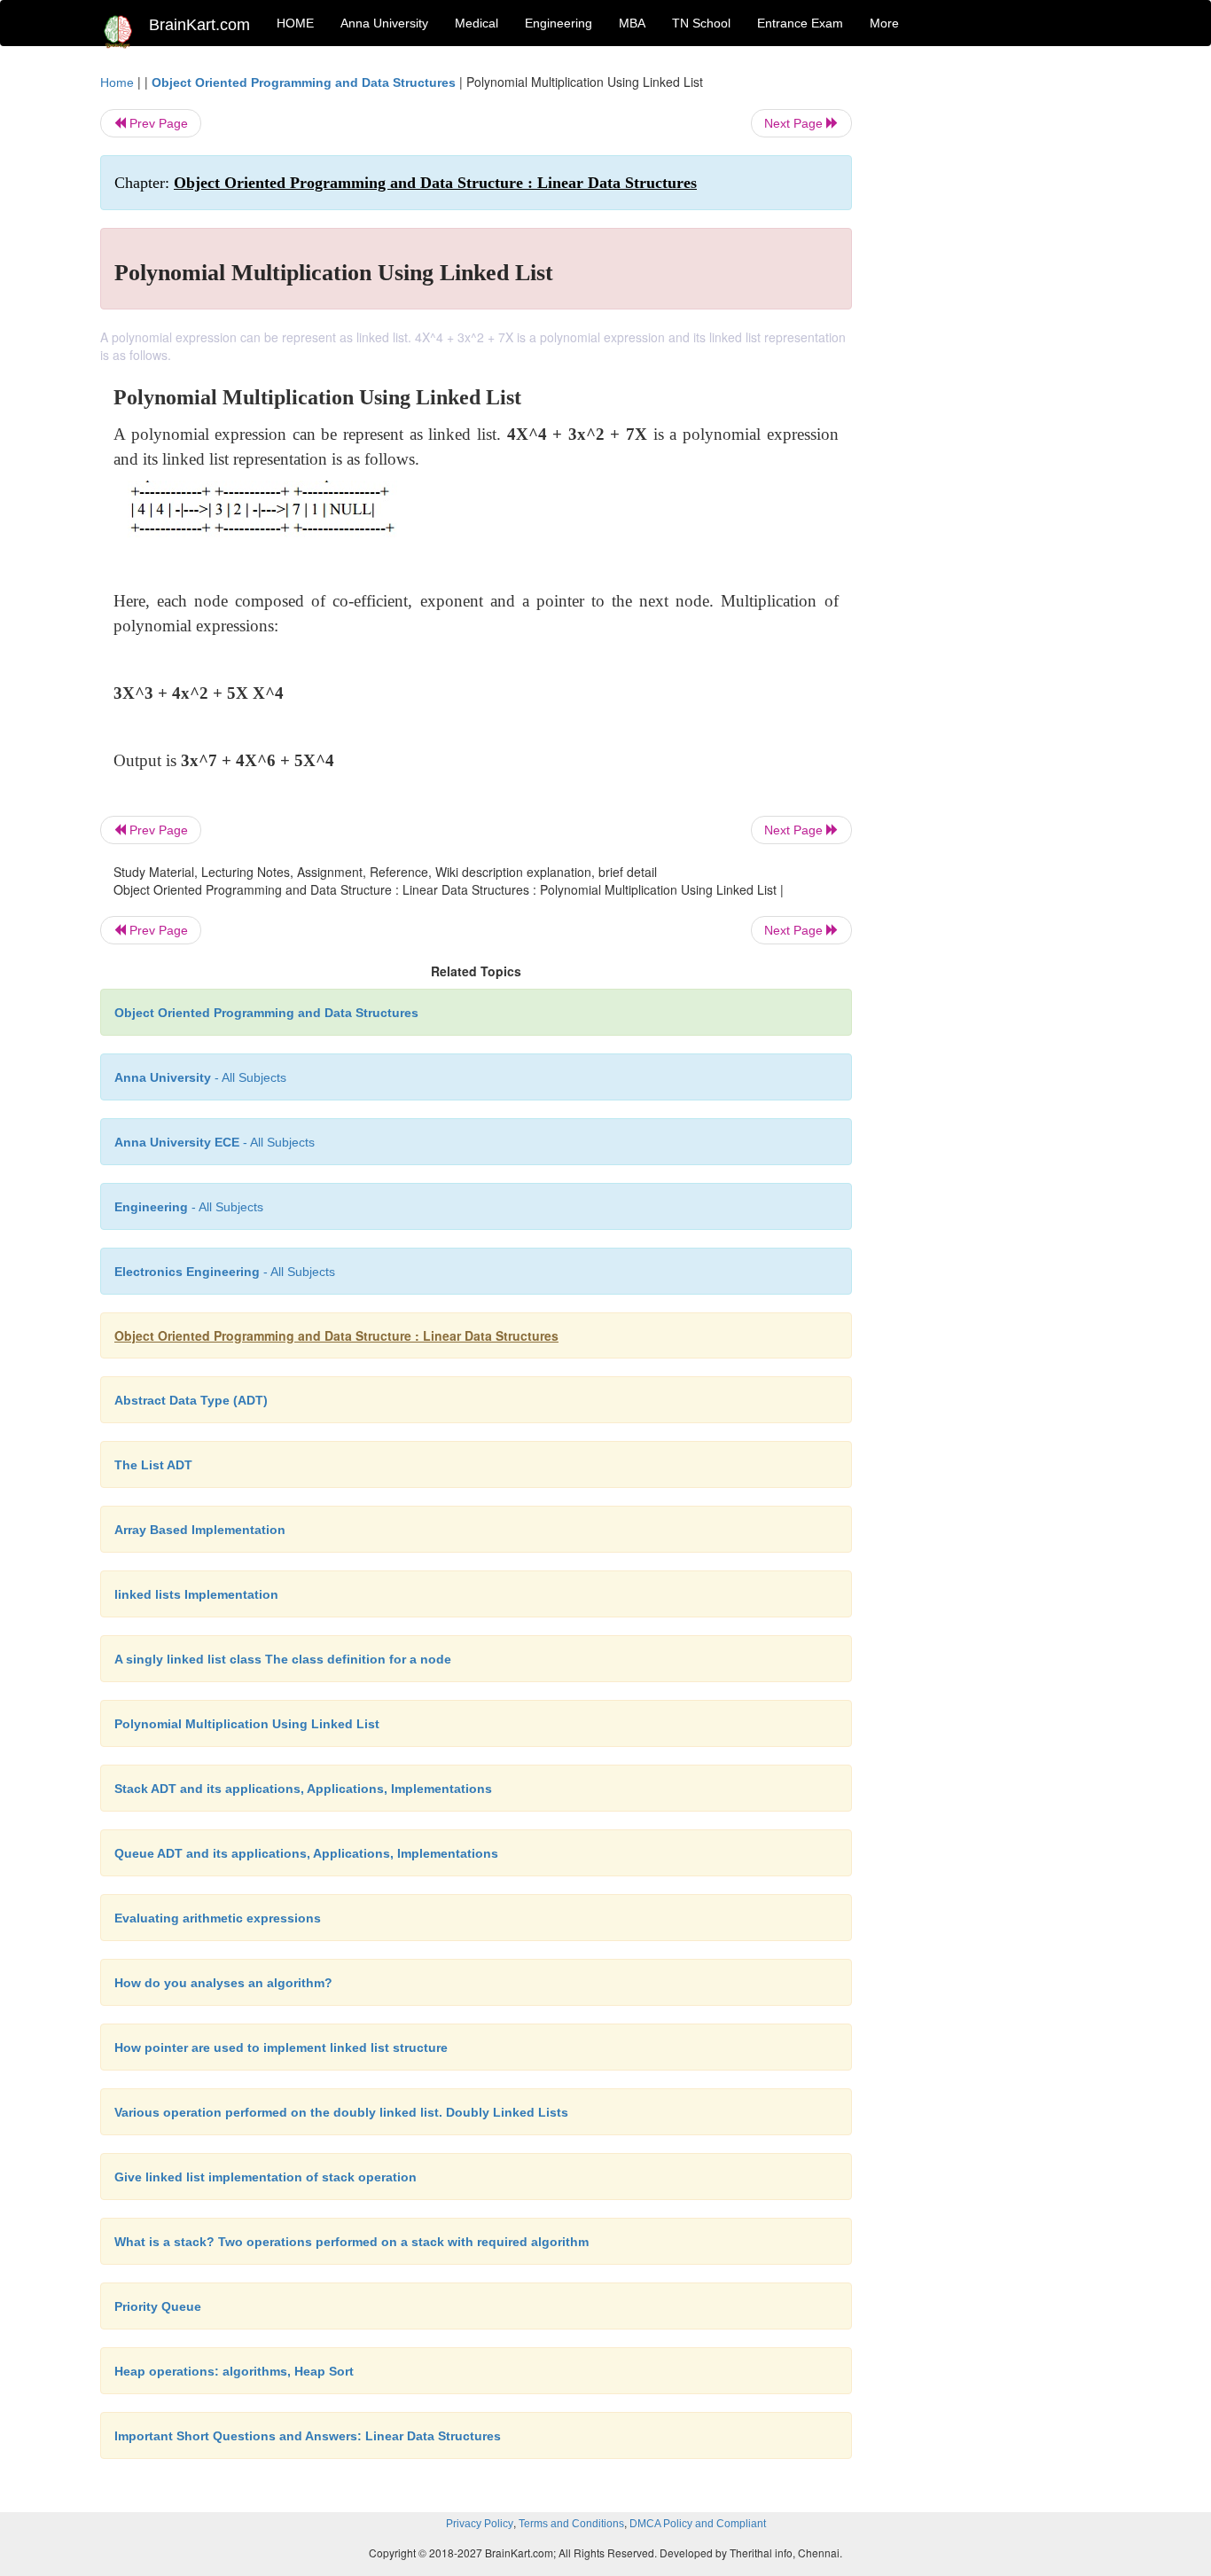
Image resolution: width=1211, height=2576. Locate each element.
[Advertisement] (995, 339)
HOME (295, 23)
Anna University (384, 23)
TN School (701, 23)
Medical (477, 23)
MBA (632, 23)
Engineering (559, 23)
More (884, 23)
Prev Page (157, 123)
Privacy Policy (480, 2524)
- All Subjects (200, 1077)
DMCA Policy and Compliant (698, 2524)
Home (117, 82)
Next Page (795, 123)
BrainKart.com (199, 25)
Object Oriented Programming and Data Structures (304, 82)
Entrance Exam (800, 23)
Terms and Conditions (571, 2524)
